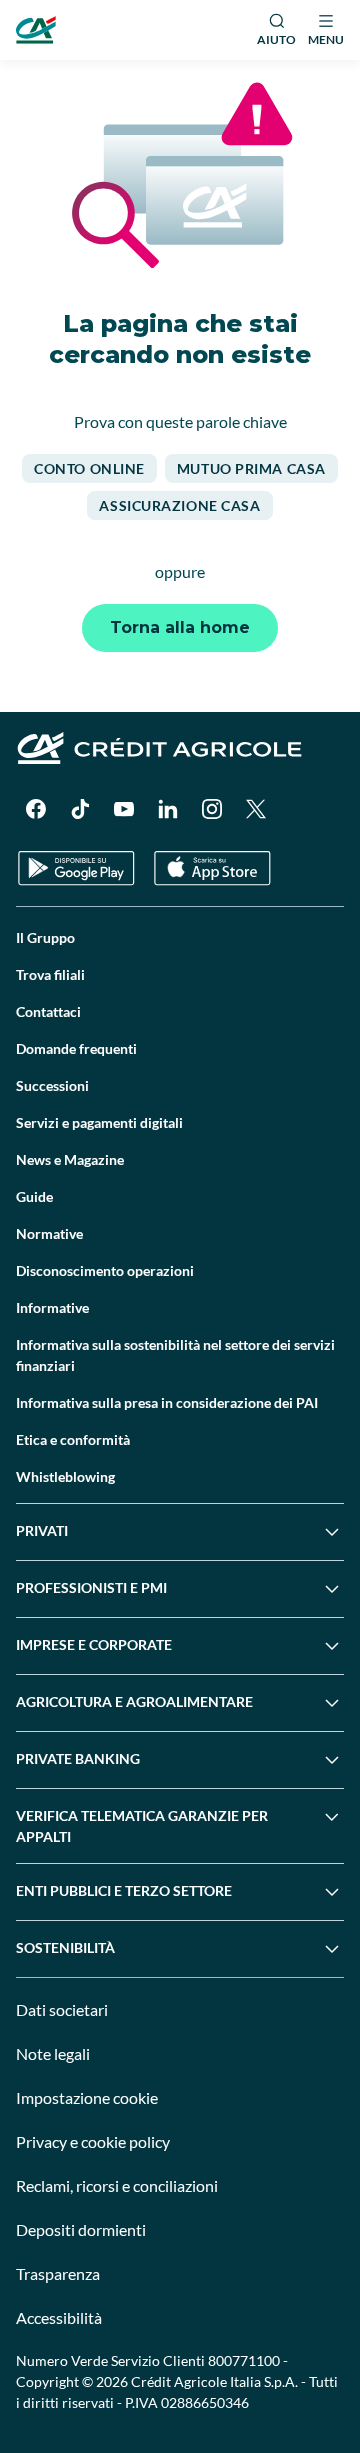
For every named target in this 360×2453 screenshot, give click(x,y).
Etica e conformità (73, 1439)
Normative (49, 1233)
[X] (256, 809)
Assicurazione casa (179, 505)
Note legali (53, 2053)
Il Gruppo (45, 937)
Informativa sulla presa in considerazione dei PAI (167, 1402)
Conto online (89, 468)
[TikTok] (80, 809)
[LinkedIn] (168, 809)
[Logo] (36, 30)
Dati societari (62, 2009)
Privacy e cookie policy (93, 2141)
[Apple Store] (212, 868)
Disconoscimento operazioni (105, 1270)
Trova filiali (50, 974)
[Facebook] (36, 809)
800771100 (244, 2360)
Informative (52, 1307)
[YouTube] (124, 809)
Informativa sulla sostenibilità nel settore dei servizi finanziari (175, 1355)
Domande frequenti (76, 1048)
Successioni (52, 1085)
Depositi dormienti (81, 2229)
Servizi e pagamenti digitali (99, 1122)
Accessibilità (59, 2317)
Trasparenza (58, 2273)
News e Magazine (70, 1159)
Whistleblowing (65, 1476)
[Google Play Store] (76, 868)
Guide (34, 1196)
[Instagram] (212, 809)
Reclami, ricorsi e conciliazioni (117, 2185)
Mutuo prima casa (251, 468)
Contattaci (48, 1011)
